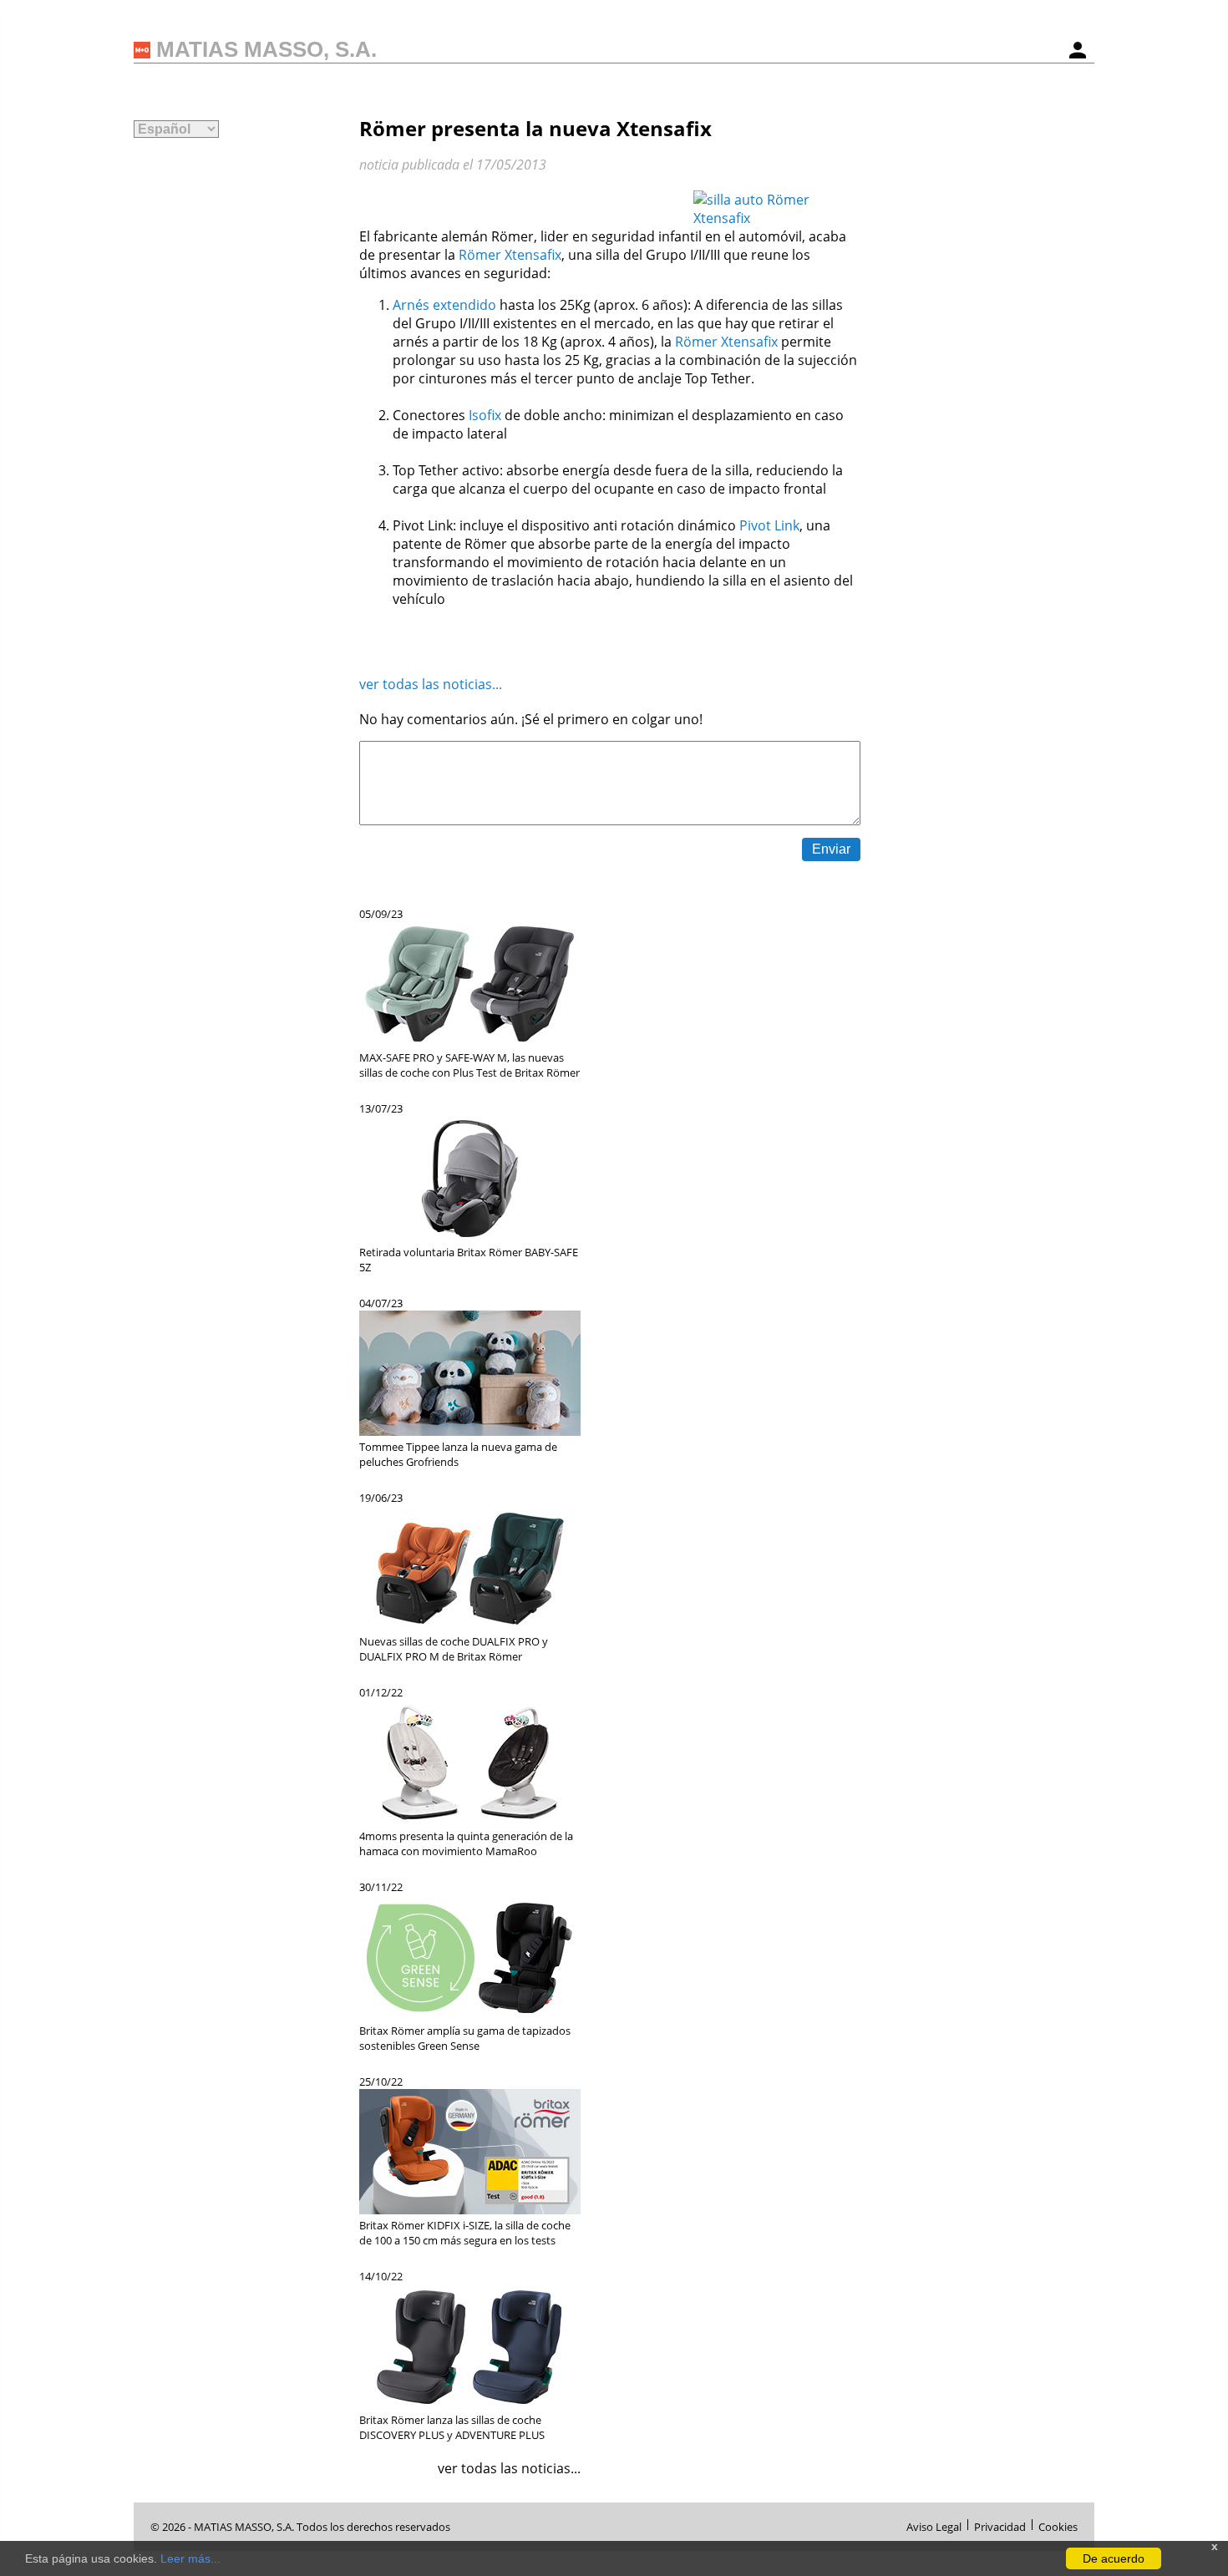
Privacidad (1000, 2525)
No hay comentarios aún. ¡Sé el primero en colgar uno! (531, 719)
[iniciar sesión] (1078, 50)
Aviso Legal (934, 2525)
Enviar (831, 849)
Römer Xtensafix (510, 255)
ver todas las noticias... (431, 684)
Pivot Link (769, 525)
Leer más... (190, 2558)
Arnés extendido (444, 305)
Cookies (1058, 2525)
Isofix (485, 415)
